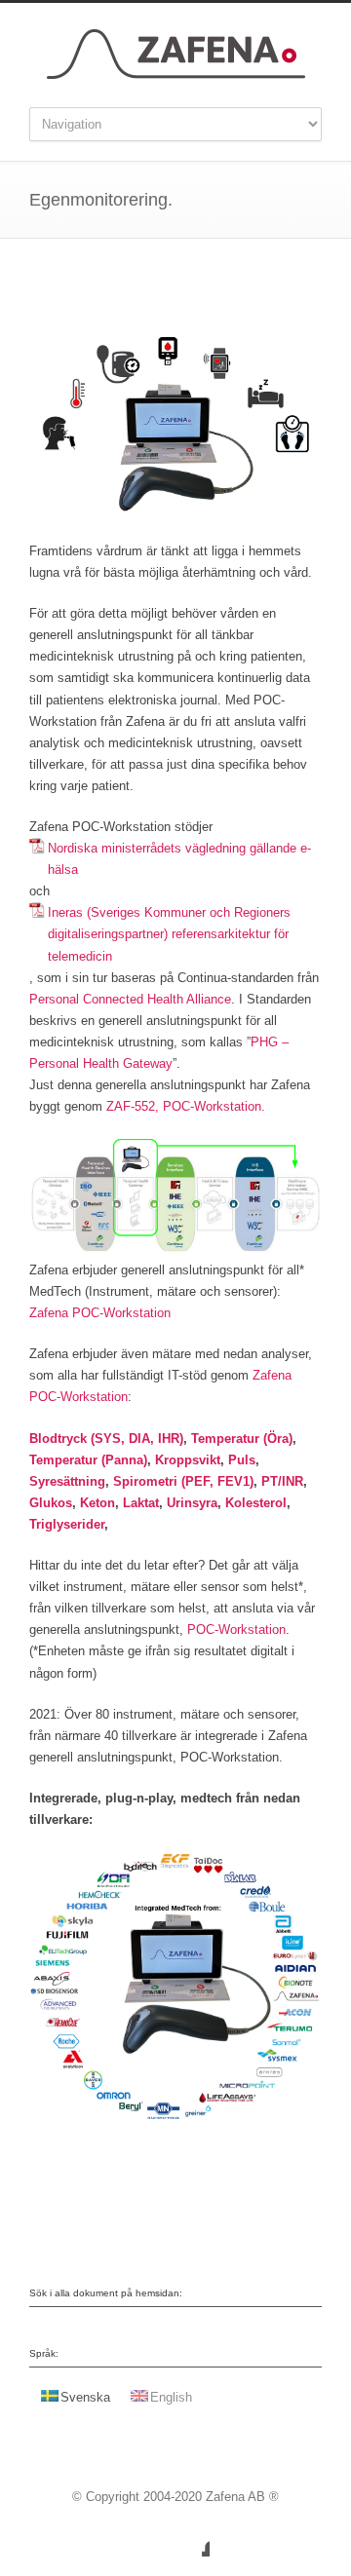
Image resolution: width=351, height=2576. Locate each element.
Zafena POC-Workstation (100, 1313)
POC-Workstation (236, 1629)
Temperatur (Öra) (242, 1439)
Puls (242, 1460)
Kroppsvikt (188, 1460)
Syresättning (67, 1481)
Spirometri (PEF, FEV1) (181, 1481)
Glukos (51, 1503)
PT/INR (282, 1481)
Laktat (141, 1503)
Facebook (190, 2537)
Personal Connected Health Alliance (130, 999)
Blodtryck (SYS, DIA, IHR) (106, 1439)
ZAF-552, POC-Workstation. (186, 1106)
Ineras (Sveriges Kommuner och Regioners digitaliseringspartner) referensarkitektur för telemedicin (169, 934)
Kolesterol (256, 1503)
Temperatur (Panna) (88, 1460)
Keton (97, 1503)
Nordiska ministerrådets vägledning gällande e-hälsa (179, 859)
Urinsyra (192, 1503)
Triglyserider (67, 1524)
